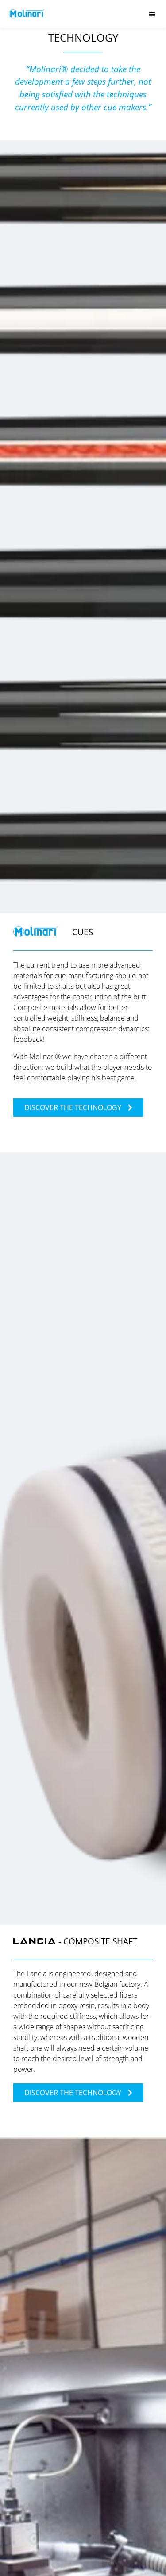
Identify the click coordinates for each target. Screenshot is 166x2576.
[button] (152, 14)
